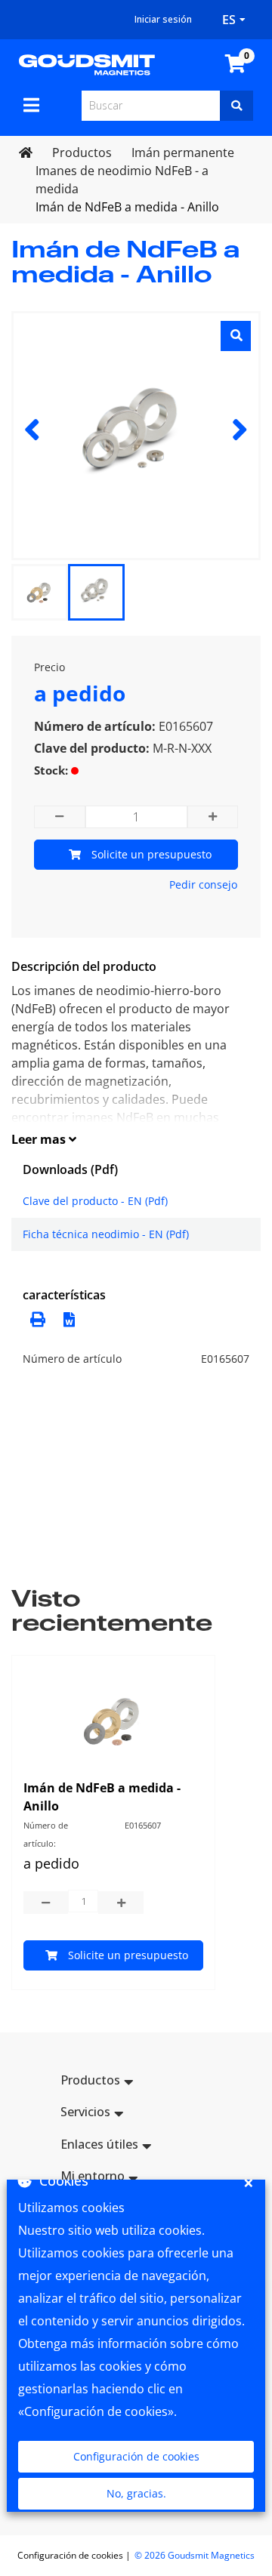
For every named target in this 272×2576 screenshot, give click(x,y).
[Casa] (87, 63)
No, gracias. (136, 2493)
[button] (65, 1318)
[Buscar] (236, 106)
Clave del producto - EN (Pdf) (95, 1201)
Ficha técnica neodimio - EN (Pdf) (106, 1234)
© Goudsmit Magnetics (195, 2555)
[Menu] (31, 105)
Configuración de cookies (136, 2456)
